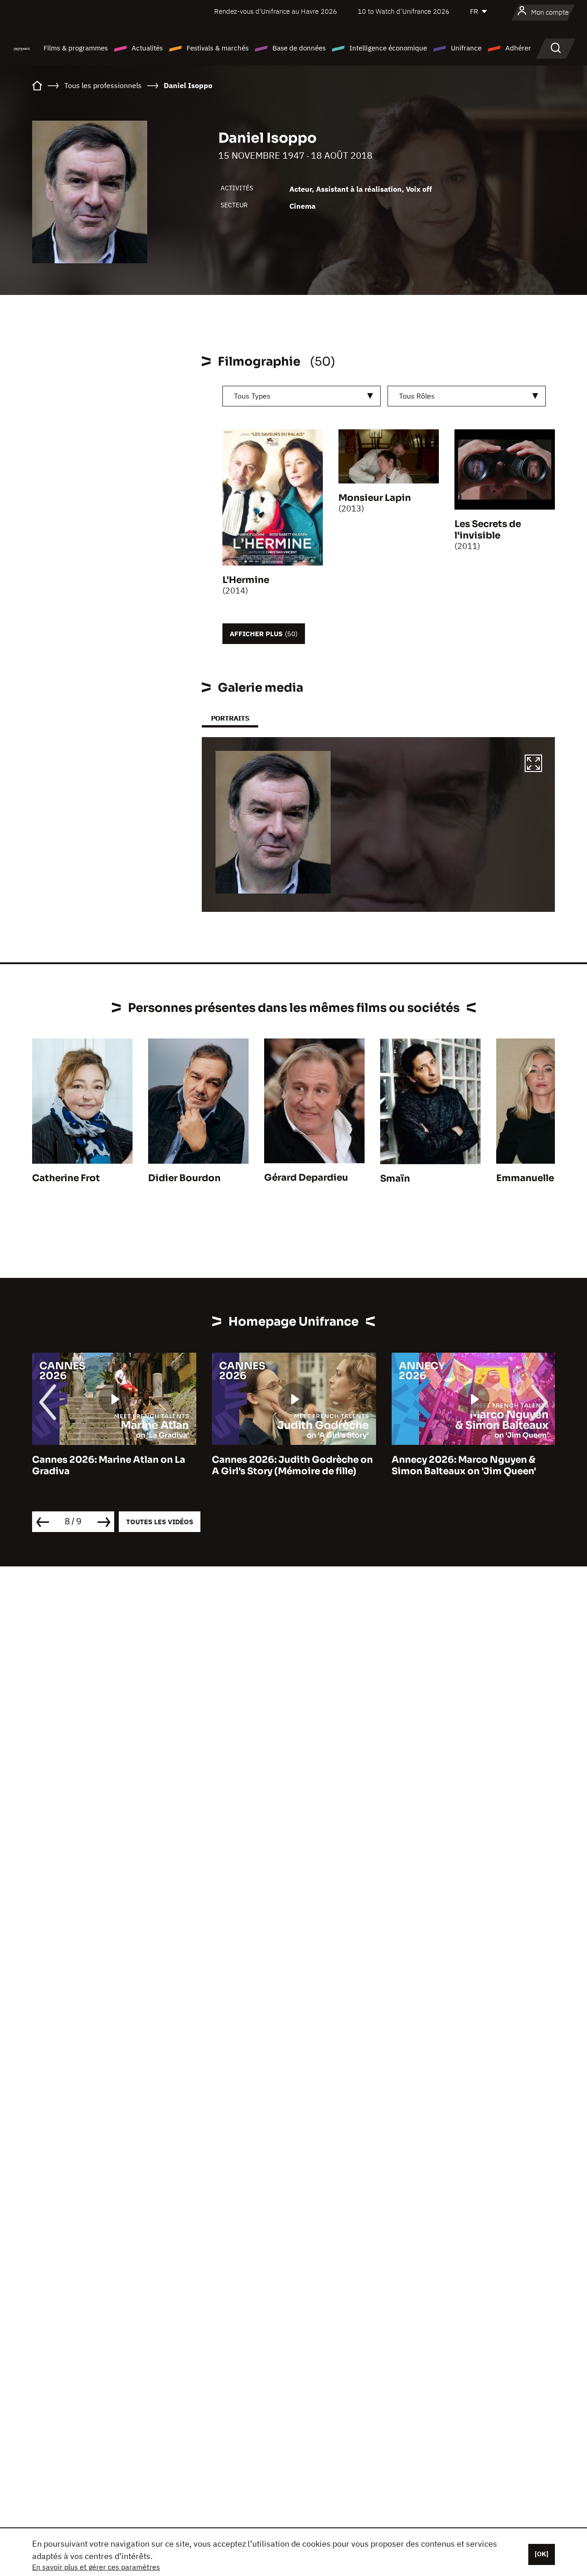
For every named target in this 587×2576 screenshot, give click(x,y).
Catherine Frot (66, 1178)
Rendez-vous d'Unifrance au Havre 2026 (276, 11)
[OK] (542, 2554)
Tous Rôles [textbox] (417, 396)
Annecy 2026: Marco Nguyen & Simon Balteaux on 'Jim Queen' (464, 1466)
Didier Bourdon (184, 1178)
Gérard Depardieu (306, 1178)
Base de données (299, 48)
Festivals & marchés (218, 48)
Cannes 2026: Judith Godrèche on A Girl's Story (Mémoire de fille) (292, 1466)
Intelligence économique (388, 48)
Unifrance (466, 48)
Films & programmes (76, 48)
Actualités (147, 48)
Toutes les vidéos (160, 1522)
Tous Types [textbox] (252, 396)
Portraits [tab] (230, 718)
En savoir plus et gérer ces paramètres (96, 2567)
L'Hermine (246, 580)
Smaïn (395, 1179)
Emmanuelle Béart (539, 1178)
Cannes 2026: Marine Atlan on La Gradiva (109, 1466)
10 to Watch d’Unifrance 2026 (404, 11)
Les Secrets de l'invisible (488, 530)
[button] (533, 765)
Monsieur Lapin (375, 498)
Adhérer (518, 48)
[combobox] (302, 396)
